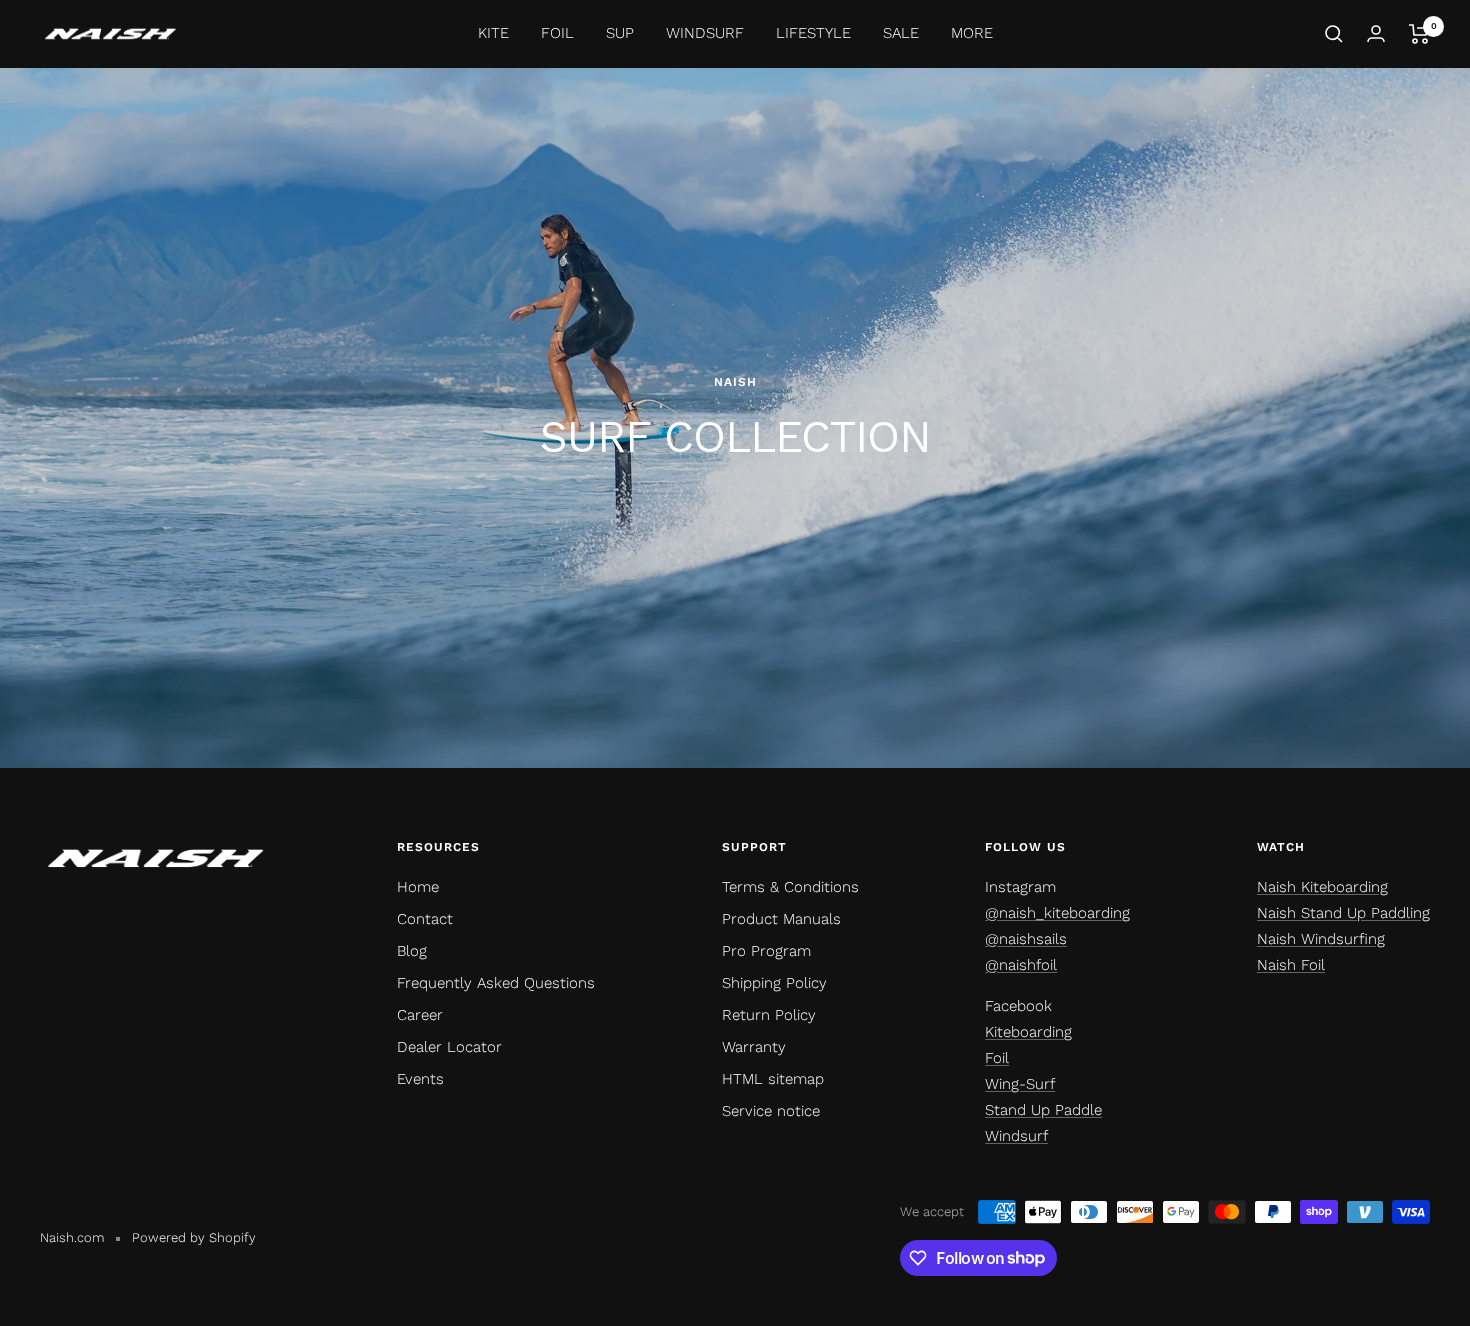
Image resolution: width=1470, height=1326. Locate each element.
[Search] (1334, 34)
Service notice (771, 1111)
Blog (412, 951)
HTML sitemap (773, 1079)
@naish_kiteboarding (1057, 913)
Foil (997, 1058)
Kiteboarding (1028, 1032)
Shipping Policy (774, 983)
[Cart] (1419, 34)
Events (420, 1079)
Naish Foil (1291, 965)
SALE (901, 33)
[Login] (1376, 33)
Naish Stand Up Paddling (1343, 913)
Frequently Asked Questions (496, 983)
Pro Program (766, 951)
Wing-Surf (1020, 1084)
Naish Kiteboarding (1322, 887)
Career (420, 1015)
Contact (425, 919)
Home (418, 887)
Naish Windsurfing (1321, 939)
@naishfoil (1021, 965)
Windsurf (1016, 1136)
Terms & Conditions (790, 887)
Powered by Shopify (194, 1237)
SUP (620, 33)
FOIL (557, 33)
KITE (493, 33)
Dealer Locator (449, 1047)
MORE (972, 33)
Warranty (754, 1047)
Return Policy (769, 1015)
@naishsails (1026, 939)
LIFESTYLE (813, 33)
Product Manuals (781, 919)
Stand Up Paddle (1043, 1110)
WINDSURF (705, 33)
